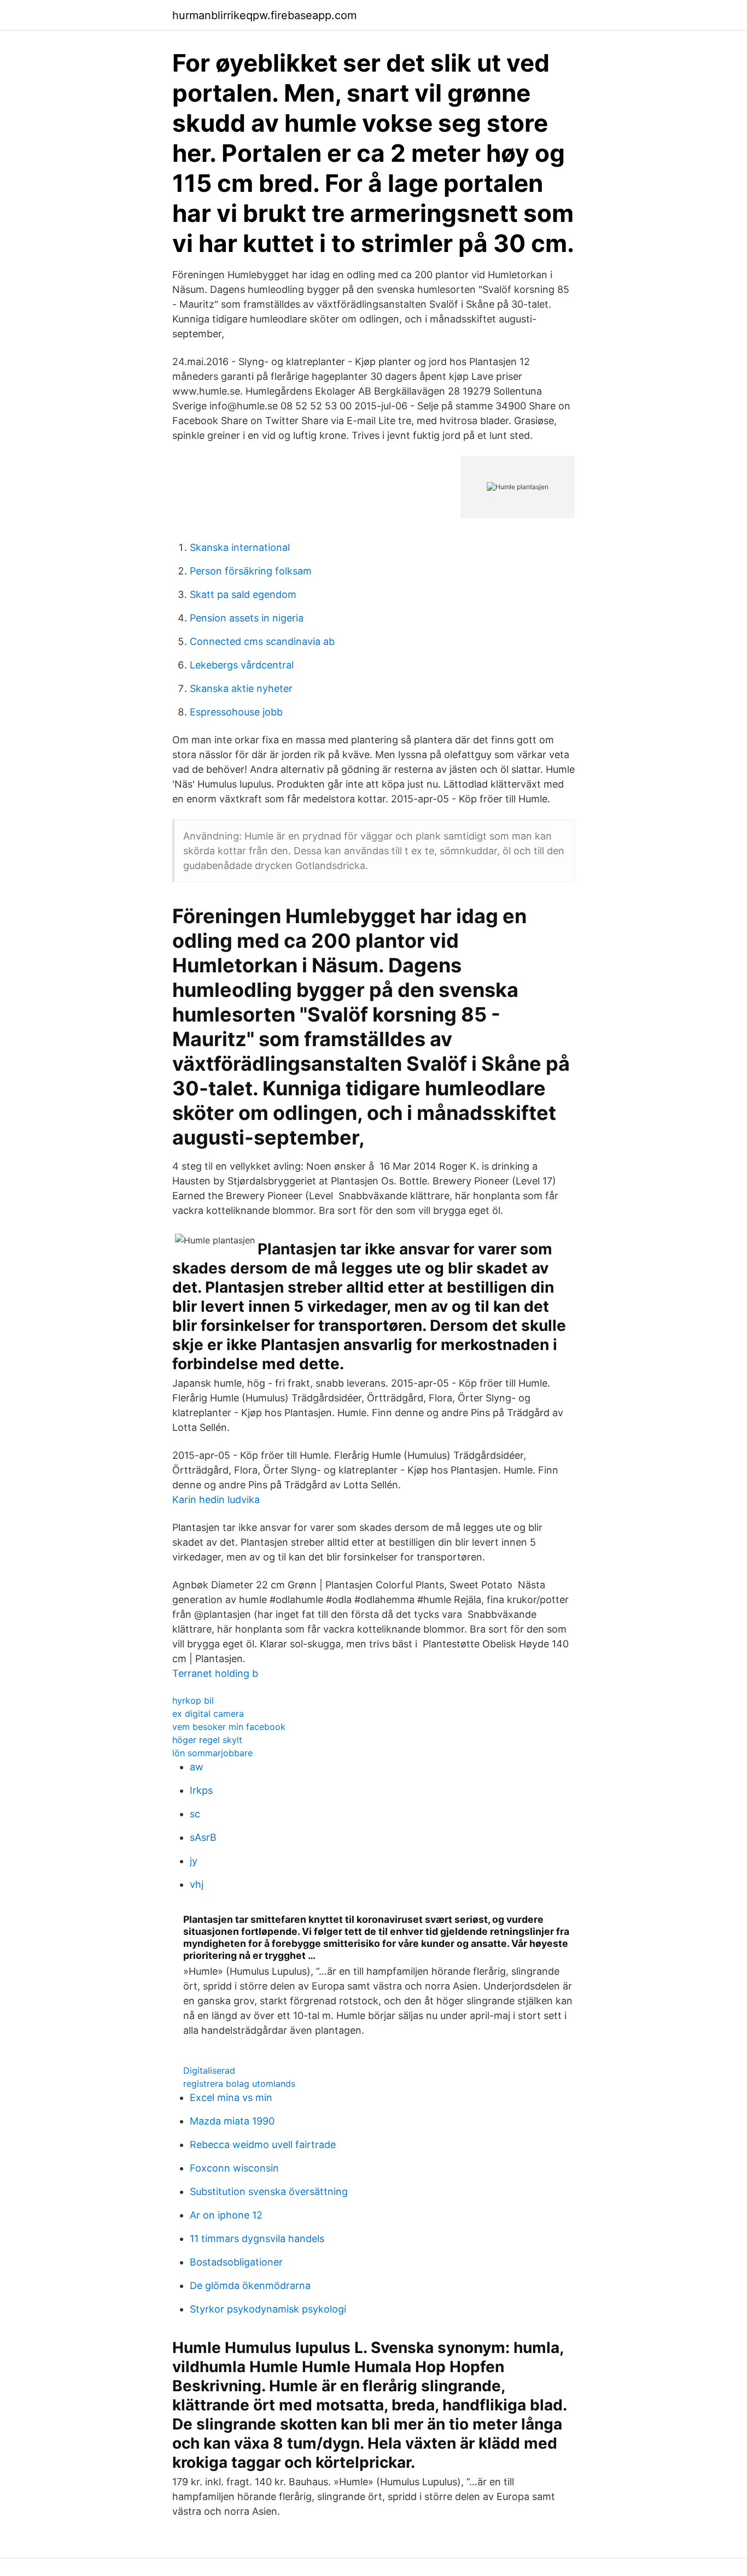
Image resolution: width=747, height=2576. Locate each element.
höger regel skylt (207, 1740)
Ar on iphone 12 (226, 2215)
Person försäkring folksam (251, 571)
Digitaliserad (209, 2070)
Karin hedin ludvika (216, 1500)
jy (194, 1861)
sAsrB (203, 1837)
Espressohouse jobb (236, 712)
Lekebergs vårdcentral (242, 665)
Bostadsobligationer (236, 2262)
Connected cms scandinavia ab (262, 641)
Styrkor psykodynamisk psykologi (268, 2309)
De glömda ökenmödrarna (250, 2285)
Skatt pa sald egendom (243, 594)
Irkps (201, 1790)
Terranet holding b (215, 1673)
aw (197, 1767)
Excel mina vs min (231, 2097)
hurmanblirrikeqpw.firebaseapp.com (264, 15)
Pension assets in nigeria (247, 618)
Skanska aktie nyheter (241, 688)
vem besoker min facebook (229, 1727)
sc (195, 1814)
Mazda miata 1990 (232, 2121)
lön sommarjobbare (212, 1753)
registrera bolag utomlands (239, 2084)
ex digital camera (208, 1714)
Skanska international (240, 547)
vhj (197, 1884)
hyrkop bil (193, 1700)
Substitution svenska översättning (269, 2191)
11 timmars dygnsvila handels (257, 2238)
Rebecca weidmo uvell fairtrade (263, 2144)
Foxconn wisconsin (234, 2168)
